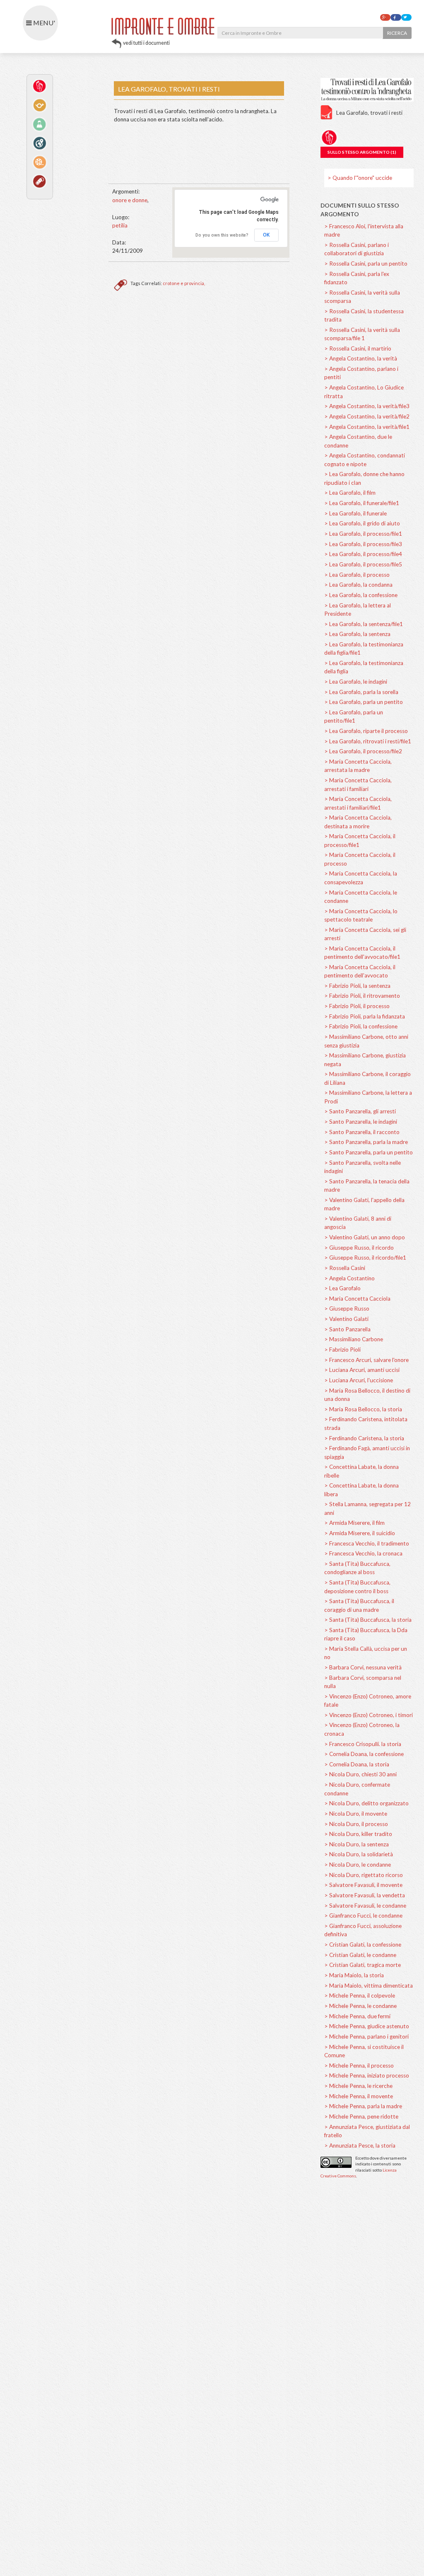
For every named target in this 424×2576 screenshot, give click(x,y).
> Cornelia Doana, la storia (357, 1764)
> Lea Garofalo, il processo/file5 (363, 564)
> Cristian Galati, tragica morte (363, 1965)
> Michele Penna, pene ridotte (361, 2116)
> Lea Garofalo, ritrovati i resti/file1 (368, 741)
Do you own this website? (222, 235)
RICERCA (397, 33)
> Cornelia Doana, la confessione (364, 1754)
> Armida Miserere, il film (354, 1523)
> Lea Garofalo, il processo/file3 (363, 544)
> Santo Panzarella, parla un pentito (369, 1152)
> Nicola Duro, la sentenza (357, 1844)
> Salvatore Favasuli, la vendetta (365, 1895)
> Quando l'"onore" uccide (360, 178)
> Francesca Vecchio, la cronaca (363, 1553)
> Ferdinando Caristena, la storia (364, 1438)
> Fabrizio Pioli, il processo (357, 1006)
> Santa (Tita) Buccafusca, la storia (368, 1620)
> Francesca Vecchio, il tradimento (367, 1543)
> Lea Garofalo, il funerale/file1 (362, 503)
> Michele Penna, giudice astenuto (367, 2026)
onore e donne (130, 200)
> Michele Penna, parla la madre (363, 2106)
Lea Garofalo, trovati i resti (369, 113)
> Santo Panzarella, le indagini (361, 1122)
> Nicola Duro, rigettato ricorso (364, 1875)
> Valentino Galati (346, 1319)
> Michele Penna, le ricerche (358, 2086)
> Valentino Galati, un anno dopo (365, 1237)
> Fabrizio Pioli (342, 1350)
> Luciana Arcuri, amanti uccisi (362, 1370)
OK (266, 235)
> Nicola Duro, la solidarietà (359, 1854)
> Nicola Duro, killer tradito (358, 1834)
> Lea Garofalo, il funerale (355, 513)
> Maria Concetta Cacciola (357, 1299)
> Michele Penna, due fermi (357, 2016)
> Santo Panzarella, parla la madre (366, 1142)
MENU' (43, 23)
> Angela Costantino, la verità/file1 (367, 427)
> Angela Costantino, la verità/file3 (367, 406)
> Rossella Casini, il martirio (358, 348)
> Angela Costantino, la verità (361, 358)
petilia (120, 225)
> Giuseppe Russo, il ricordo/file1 (365, 1258)
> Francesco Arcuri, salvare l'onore (366, 1360)
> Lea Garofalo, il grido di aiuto (362, 523)
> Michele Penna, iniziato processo (367, 2075)
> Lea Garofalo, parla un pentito (364, 702)
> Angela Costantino (349, 1278)
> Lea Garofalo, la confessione (361, 595)
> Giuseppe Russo (347, 1309)
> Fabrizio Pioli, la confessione (361, 1026)
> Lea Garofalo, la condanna (358, 585)
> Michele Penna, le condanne (360, 2006)
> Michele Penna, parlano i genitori (366, 2037)
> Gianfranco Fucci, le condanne (363, 1916)
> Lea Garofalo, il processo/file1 (363, 534)
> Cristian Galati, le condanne (360, 1955)
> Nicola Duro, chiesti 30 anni (360, 1774)
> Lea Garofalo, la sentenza (357, 634)
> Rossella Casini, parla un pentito (366, 264)
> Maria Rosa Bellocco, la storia (363, 1409)
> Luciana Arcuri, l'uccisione (359, 1380)
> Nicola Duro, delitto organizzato (366, 1803)
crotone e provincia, (184, 283)
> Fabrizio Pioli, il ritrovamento (362, 996)
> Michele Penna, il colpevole (360, 1995)
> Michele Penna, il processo (359, 2066)
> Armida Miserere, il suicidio (360, 1533)
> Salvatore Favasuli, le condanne (365, 1906)
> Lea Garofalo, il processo (357, 575)
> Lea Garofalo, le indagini (356, 682)
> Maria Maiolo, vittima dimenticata (369, 1986)
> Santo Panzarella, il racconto (362, 1132)
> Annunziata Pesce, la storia (360, 2145)
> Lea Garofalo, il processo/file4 (363, 554)
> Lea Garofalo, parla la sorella (361, 692)
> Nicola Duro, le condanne (358, 1865)
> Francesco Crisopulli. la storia (363, 1744)
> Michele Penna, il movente (359, 2096)
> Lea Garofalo (342, 1288)
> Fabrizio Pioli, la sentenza (357, 986)
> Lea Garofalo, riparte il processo (366, 731)
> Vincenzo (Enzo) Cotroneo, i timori (369, 1715)
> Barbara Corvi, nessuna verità (363, 1667)
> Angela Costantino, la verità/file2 (367, 416)
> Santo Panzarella (347, 1329)
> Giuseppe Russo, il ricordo (359, 1248)
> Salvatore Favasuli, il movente (363, 1885)
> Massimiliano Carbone (354, 1339)
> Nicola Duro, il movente (356, 1814)
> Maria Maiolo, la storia (354, 1975)
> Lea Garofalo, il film (350, 493)
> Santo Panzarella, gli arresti (360, 1111)
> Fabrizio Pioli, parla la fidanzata (365, 1016)
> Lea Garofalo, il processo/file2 (363, 751)
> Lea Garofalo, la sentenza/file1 (364, 624)
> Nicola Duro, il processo (356, 1824)
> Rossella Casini (345, 1268)
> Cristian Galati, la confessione (363, 1945)
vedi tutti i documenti (146, 43)
